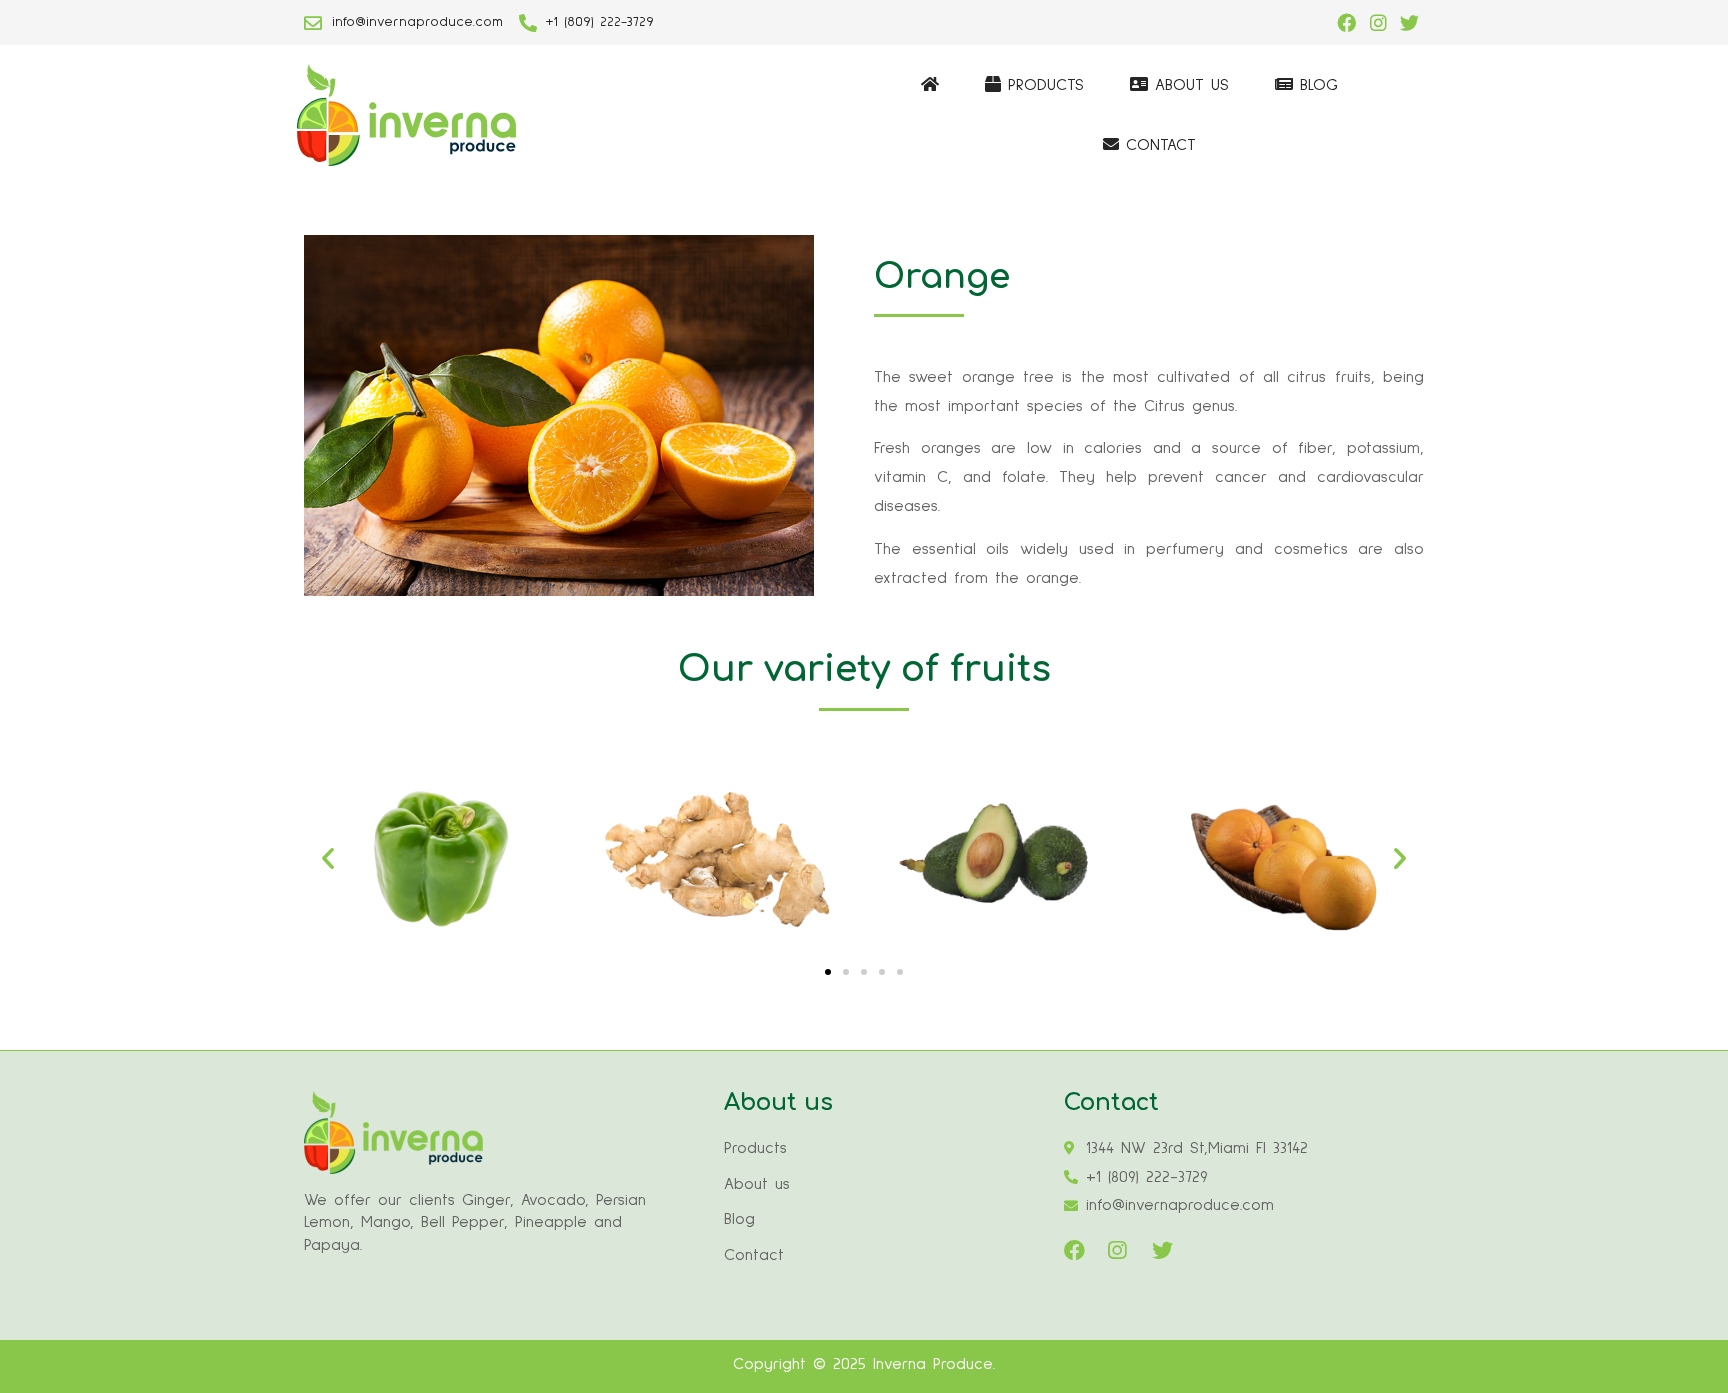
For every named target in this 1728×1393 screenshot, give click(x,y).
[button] (828, 972)
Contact (1157, 145)
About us (1188, 85)
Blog (1315, 85)
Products (1042, 85)
